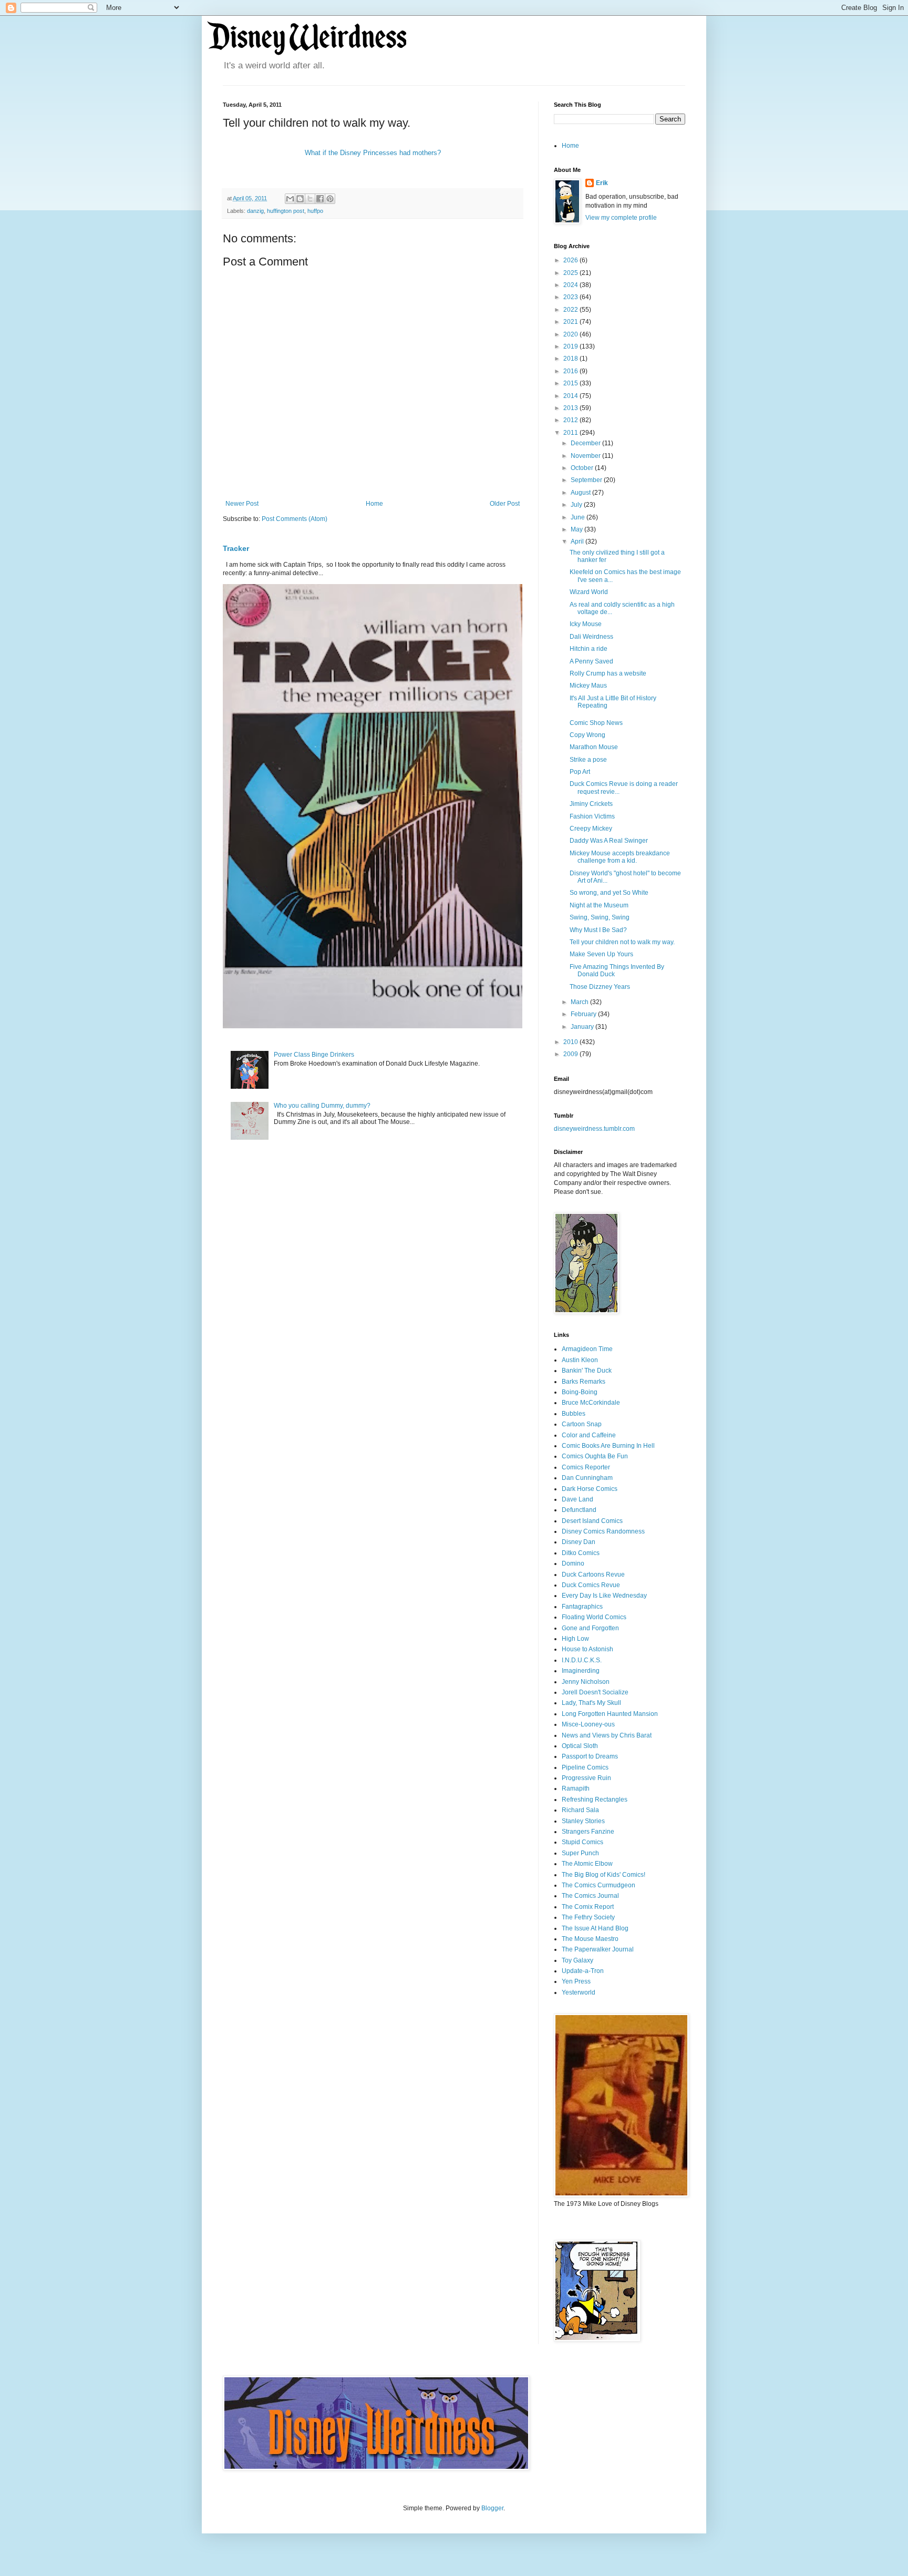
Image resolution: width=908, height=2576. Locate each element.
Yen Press (576, 1981)
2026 (571, 260)
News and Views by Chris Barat (607, 1735)
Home (374, 504)
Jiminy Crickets (591, 804)
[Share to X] (310, 199)
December (586, 443)
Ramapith (576, 1788)
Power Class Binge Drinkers (314, 1055)
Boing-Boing (580, 1392)
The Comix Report (588, 1907)
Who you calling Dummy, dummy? (322, 1106)
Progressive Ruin (586, 1778)
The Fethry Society (588, 1917)
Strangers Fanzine (588, 1832)
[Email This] (290, 199)
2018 (571, 359)
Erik (602, 183)
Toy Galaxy (577, 1960)
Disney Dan (579, 1542)
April (578, 541)
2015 (571, 383)
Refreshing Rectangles (595, 1800)
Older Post (505, 504)
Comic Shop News (596, 723)
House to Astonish (587, 1649)
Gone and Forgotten (590, 1628)
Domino (573, 1563)
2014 (571, 396)
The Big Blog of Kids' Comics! (603, 1875)
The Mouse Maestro (590, 1939)
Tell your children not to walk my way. (622, 942)
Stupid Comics (582, 1842)
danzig (255, 211)
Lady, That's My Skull (591, 1703)
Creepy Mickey (591, 829)
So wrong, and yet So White (609, 893)
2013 (571, 408)
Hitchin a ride (589, 649)
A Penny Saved (591, 661)
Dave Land (577, 1499)
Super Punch (580, 1853)
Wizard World (589, 592)
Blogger (492, 2508)
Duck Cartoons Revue (593, 1575)
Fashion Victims (592, 816)
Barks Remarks (584, 1382)
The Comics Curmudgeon (599, 1885)
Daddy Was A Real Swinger (609, 841)
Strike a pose (588, 760)
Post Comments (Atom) (295, 519)
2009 (571, 1054)
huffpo (315, 211)
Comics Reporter (586, 1467)
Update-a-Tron (583, 1971)
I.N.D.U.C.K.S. (582, 1660)
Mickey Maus (588, 686)
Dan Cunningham (587, 1478)
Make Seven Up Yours (601, 954)
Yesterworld (579, 1992)
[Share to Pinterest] (330, 199)
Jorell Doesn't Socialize (595, 1692)
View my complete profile (621, 218)
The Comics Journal (590, 1896)
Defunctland (579, 1510)
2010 (571, 1042)
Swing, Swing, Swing (600, 917)
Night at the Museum (599, 905)
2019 (571, 346)
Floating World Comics (594, 1617)
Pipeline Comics (585, 1767)
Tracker (236, 548)
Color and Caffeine (589, 1435)
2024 (571, 285)
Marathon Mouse (594, 747)
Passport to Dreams (590, 1756)
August (581, 493)
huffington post (286, 211)
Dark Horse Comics (590, 1489)
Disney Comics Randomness (603, 1531)
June (579, 517)
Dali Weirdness (591, 637)
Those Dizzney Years (600, 987)
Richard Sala (580, 1810)
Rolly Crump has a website (608, 673)
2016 (571, 371)
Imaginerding (581, 1671)
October (583, 468)
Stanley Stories (583, 1821)
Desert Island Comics (592, 1521)
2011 (571, 433)
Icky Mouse (586, 624)
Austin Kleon (580, 1360)
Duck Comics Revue (591, 1585)
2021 (571, 322)
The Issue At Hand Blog (595, 1928)
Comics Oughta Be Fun (595, 1456)
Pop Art (580, 772)
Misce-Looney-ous (588, 1724)
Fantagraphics (582, 1607)
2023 (571, 297)
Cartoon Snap (582, 1424)
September (587, 480)
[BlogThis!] (300, 199)
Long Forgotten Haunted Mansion (610, 1714)
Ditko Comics (581, 1553)
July (577, 505)
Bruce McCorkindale (591, 1403)
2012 (571, 420)
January (583, 1027)
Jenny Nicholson (586, 1682)
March (580, 1002)
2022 (571, 310)
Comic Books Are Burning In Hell (608, 1446)
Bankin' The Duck (587, 1371)
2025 (571, 273)
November (586, 456)
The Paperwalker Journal (598, 1949)
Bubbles (574, 1414)
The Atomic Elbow (587, 1864)
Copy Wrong (587, 735)
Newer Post (242, 504)
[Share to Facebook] (320, 199)
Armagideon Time (587, 1349)
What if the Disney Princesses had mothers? (373, 153)
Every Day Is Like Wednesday (604, 1596)
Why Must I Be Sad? (598, 930)
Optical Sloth (580, 1746)
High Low (575, 1639)
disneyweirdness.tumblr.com (594, 1129)
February (584, 1014)
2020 (571, 334)
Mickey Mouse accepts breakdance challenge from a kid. (620, 857)
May (577, 529)
